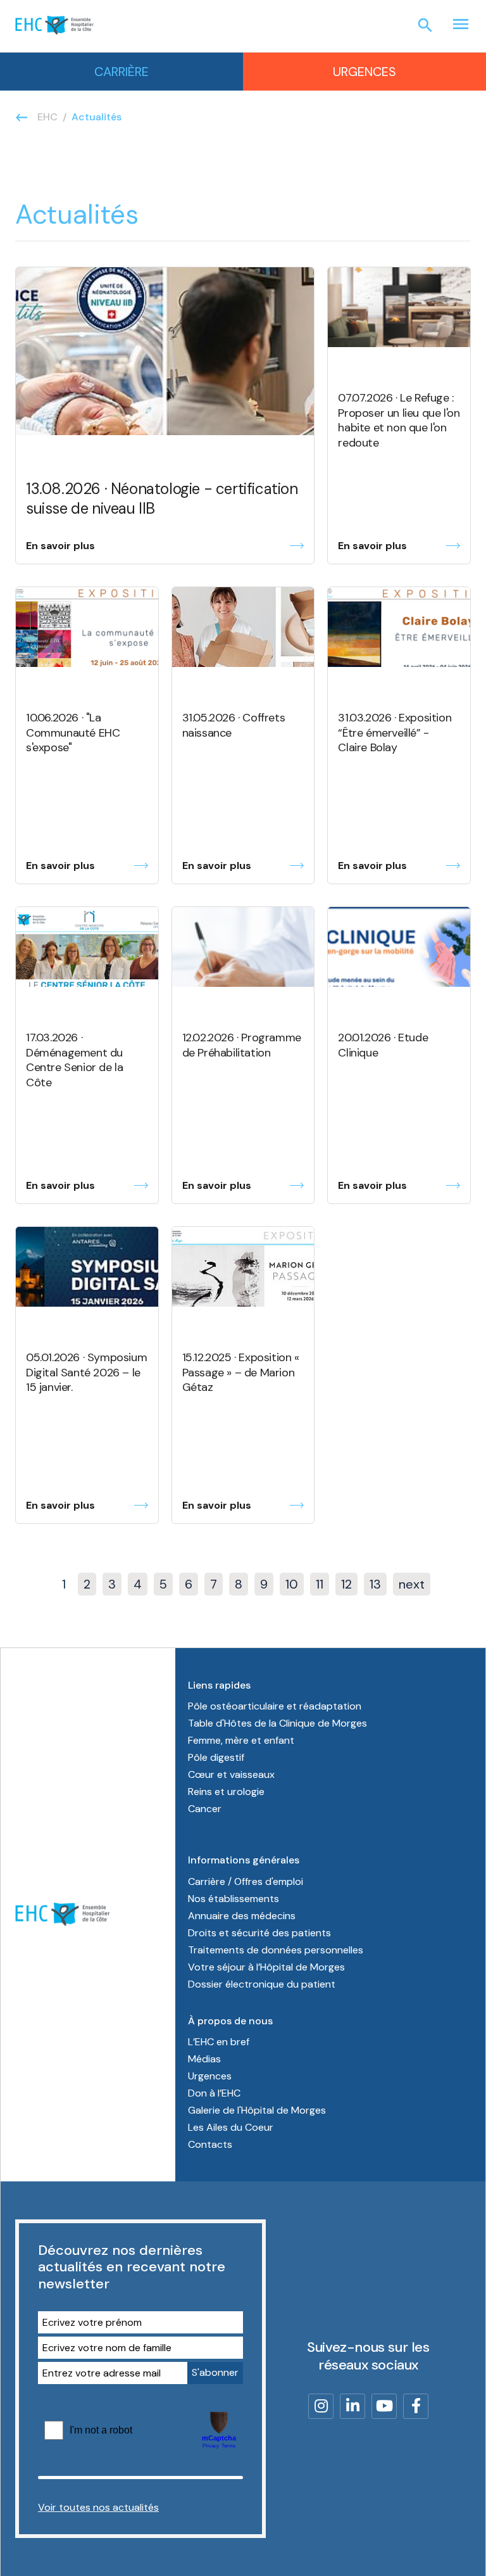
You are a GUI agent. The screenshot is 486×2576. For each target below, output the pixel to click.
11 (320, 1584)
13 (375, 1584)
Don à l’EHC (214, 2093)
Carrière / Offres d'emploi (246, 1881)
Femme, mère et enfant (241, 1740)
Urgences (364, 72)
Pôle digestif (216, 1757)
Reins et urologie (226, 1792)
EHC (47, 117)
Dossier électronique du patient (262, 1984)
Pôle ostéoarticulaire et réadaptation (275, 1706)
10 (292, 1584)
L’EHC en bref (219, 2042)
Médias (204, 2059)
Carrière (121, 72)
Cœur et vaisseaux (231, 1774)
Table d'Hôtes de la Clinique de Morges (277, 1723)
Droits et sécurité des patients (259, 1933)
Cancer (205, 1809)
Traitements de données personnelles (276, 1950)
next (412, 1584)
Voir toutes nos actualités (98, 2507)
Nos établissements (234, 1899)
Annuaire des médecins (242, 1916)
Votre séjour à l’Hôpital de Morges (266, 1967)
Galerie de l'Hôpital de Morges (257, 2110)
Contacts (210, 2144)
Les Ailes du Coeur (231, 2127)
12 (346, 1584)
